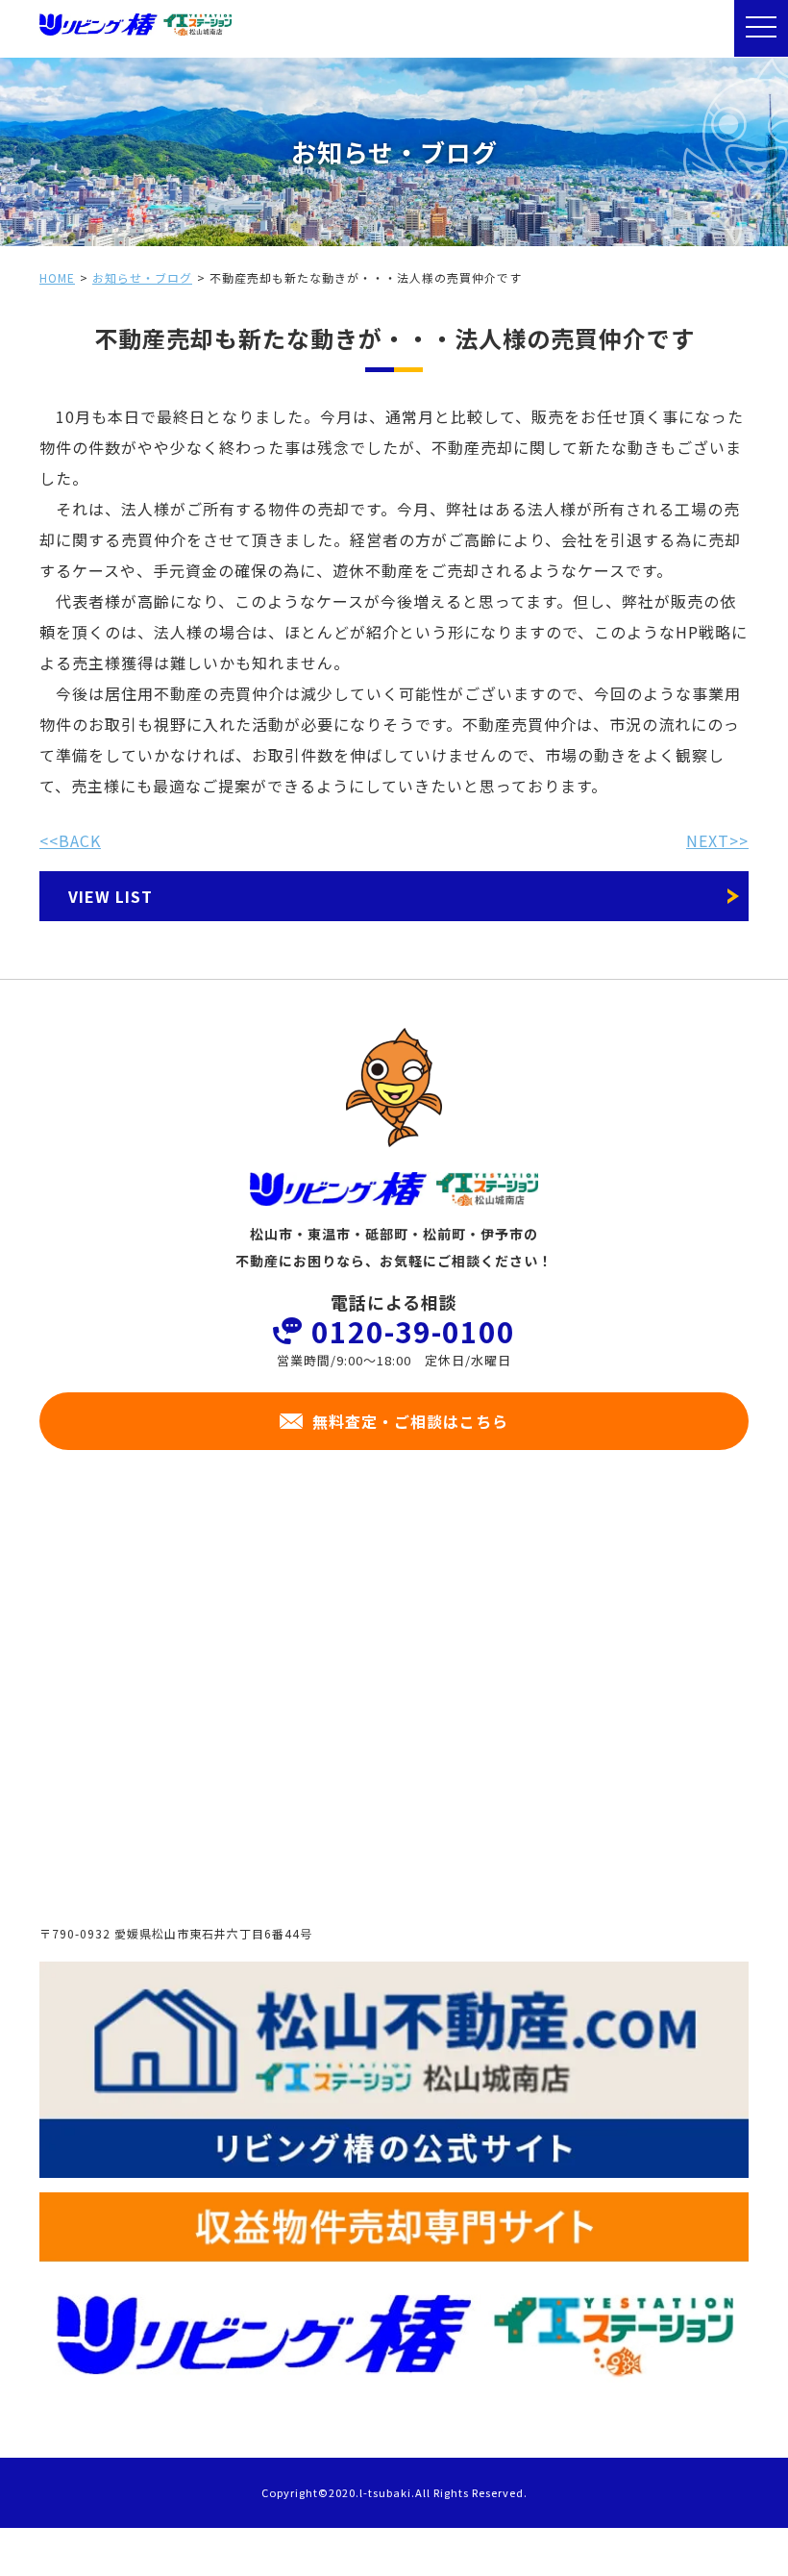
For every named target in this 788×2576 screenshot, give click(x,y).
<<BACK (70, 840)
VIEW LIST (111, 896)
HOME (57, 277)
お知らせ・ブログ (142, 277)
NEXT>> (717, 840)
